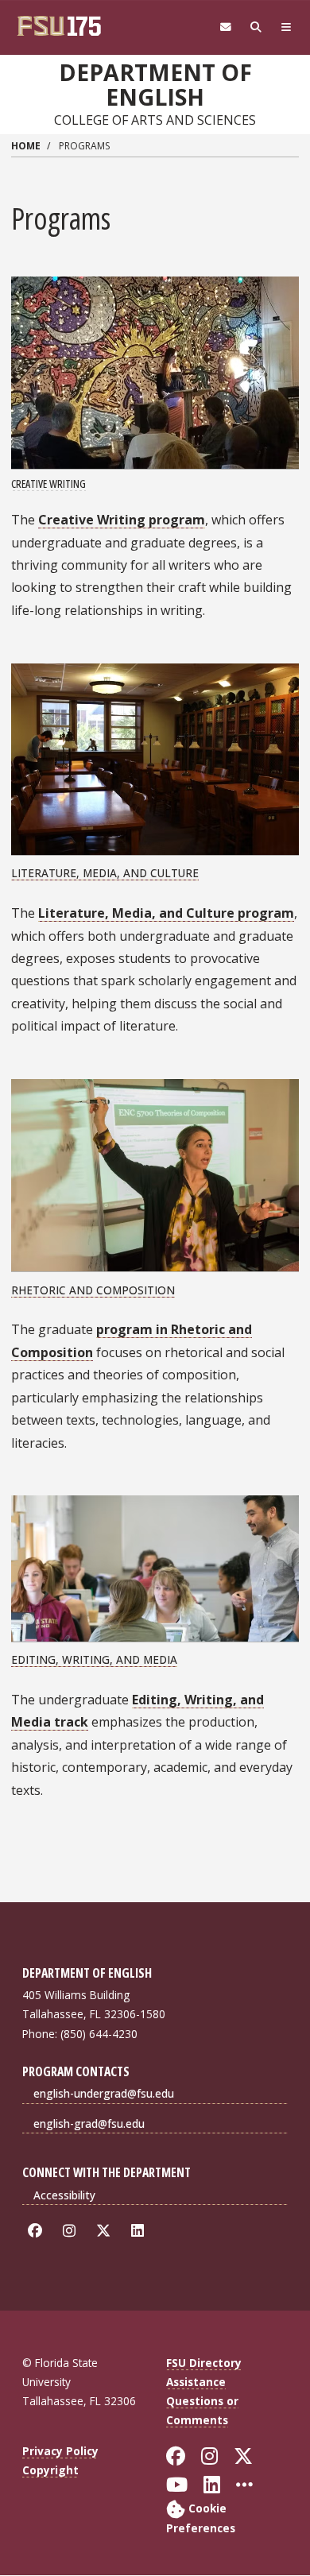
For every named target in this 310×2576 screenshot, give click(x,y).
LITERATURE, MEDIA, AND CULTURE (105, 873)
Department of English (155, 85)
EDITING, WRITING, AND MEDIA (94, 1659)
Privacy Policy (60, 2451)
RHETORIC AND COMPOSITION (93, 1290)
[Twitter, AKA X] (106, 2231)
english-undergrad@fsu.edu (104, 2093)
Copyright (50, 2470)
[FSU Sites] (286, 27)
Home (26, 146)
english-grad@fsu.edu (89, 2123)
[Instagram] (72, 2231)
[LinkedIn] (140, 2231)
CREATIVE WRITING (48, 483)
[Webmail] (226, 27)
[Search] (256, 27)
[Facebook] (38, 2231)
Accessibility (64, 2195)
